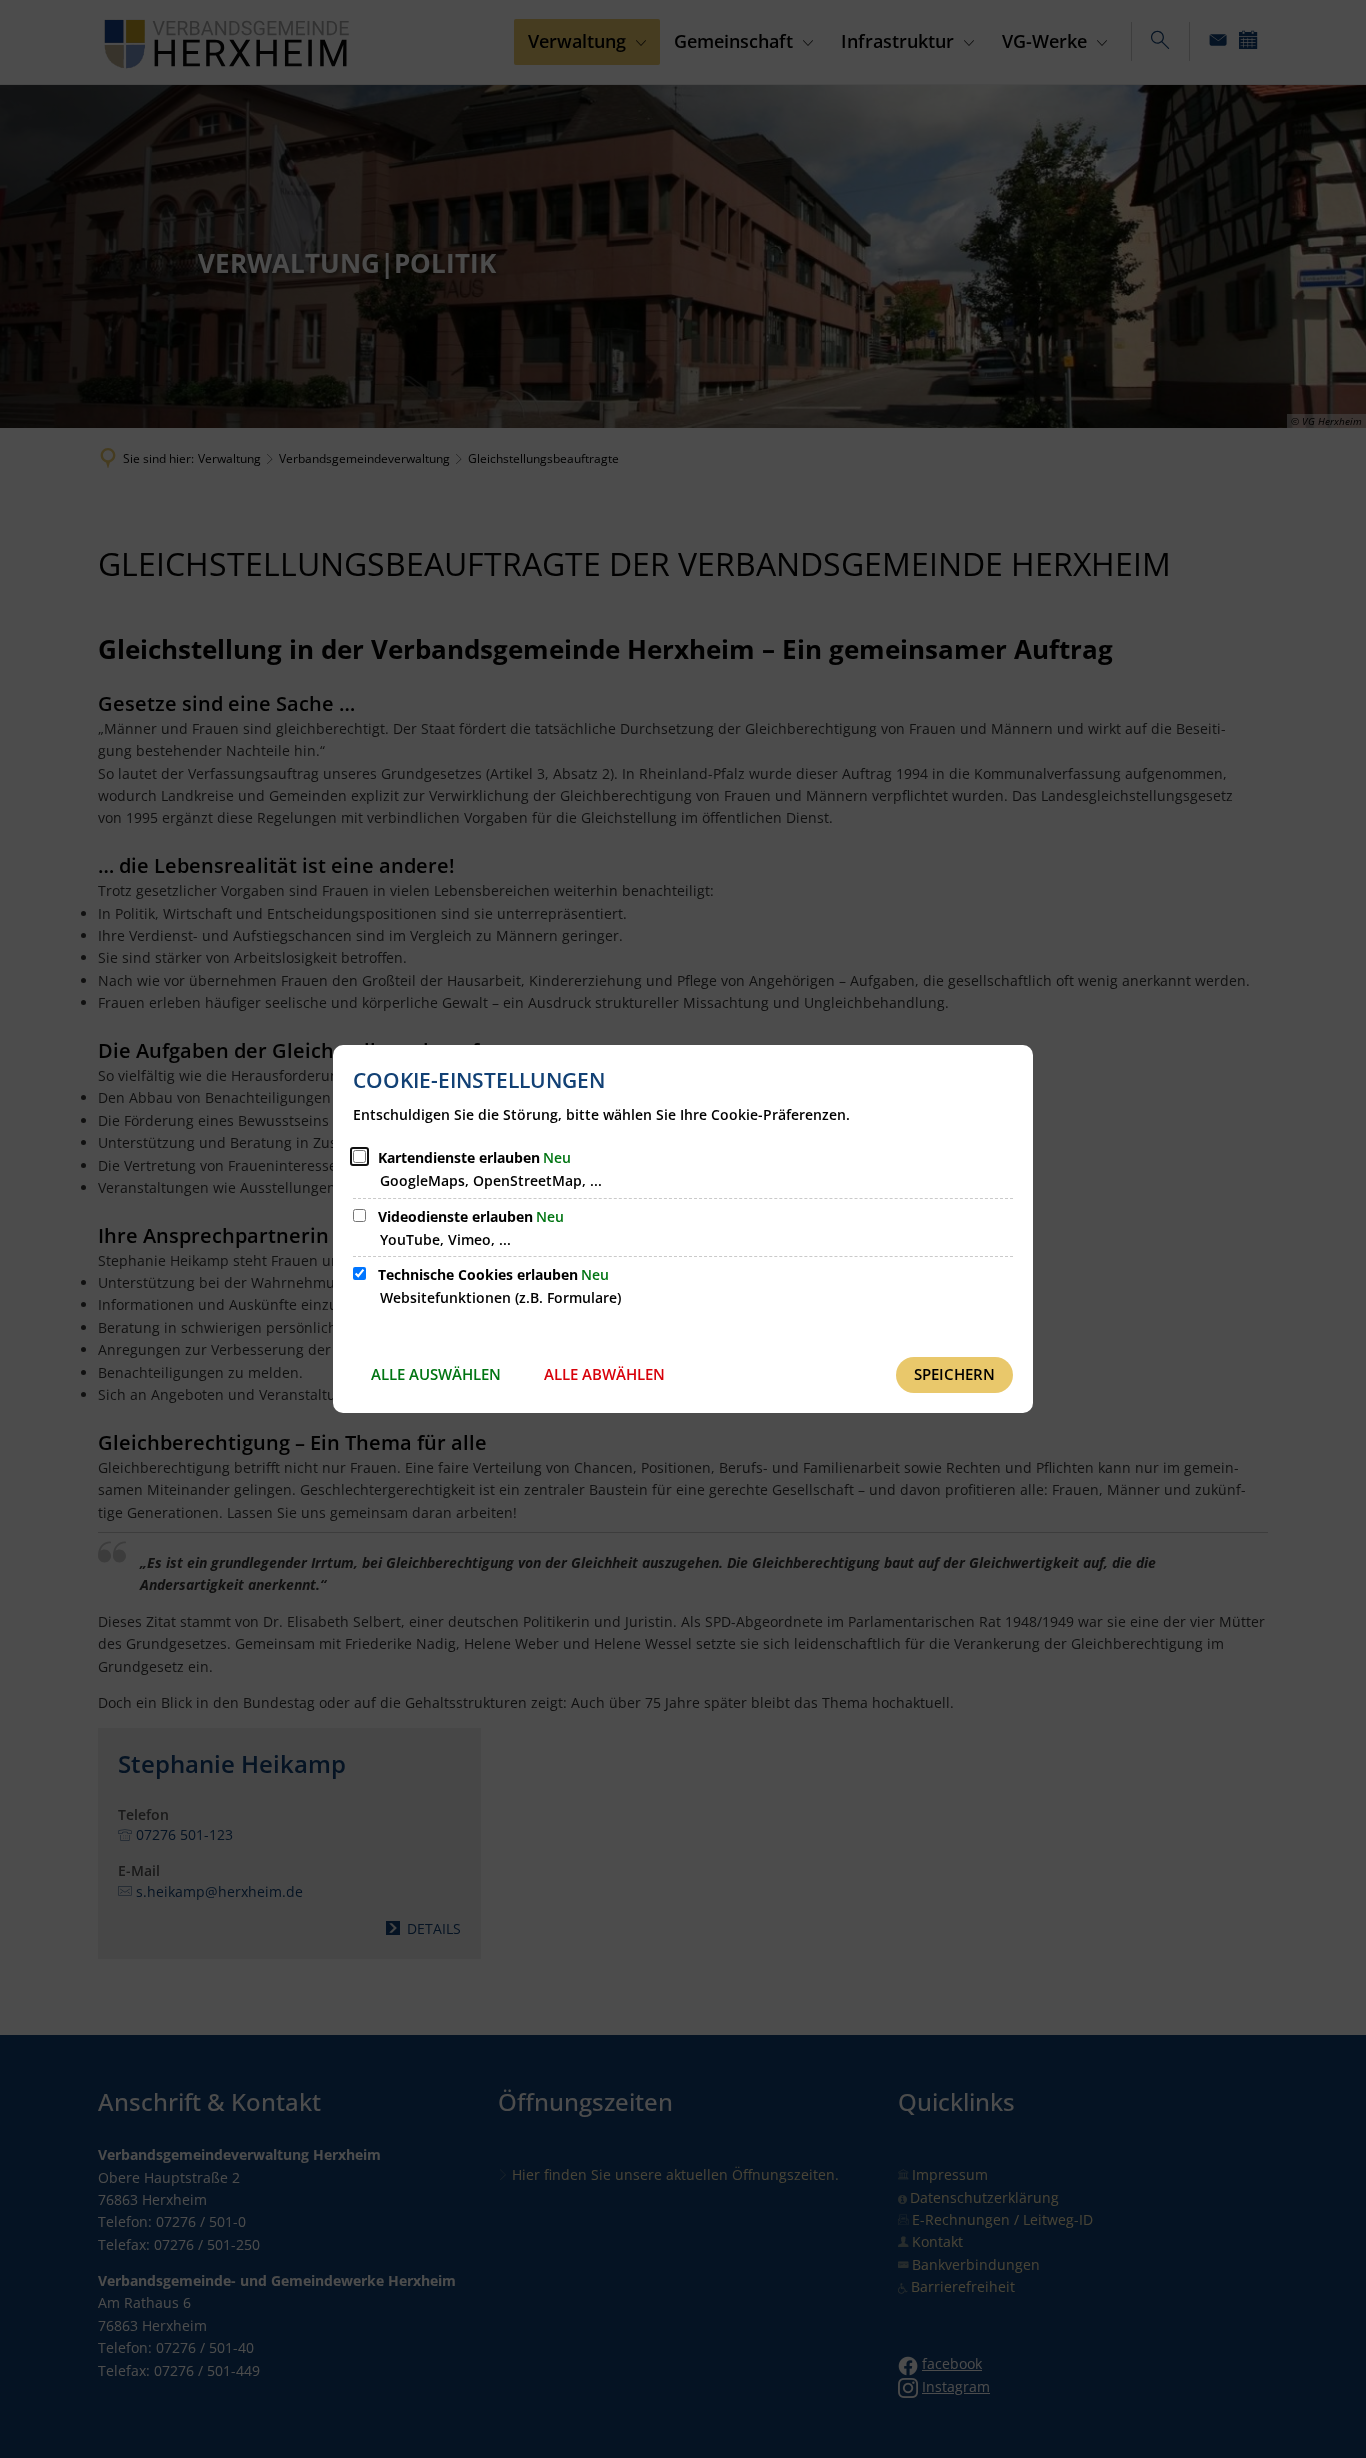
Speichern (954, 1374)
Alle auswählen (436, 1374)
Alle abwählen (604, 1374)
